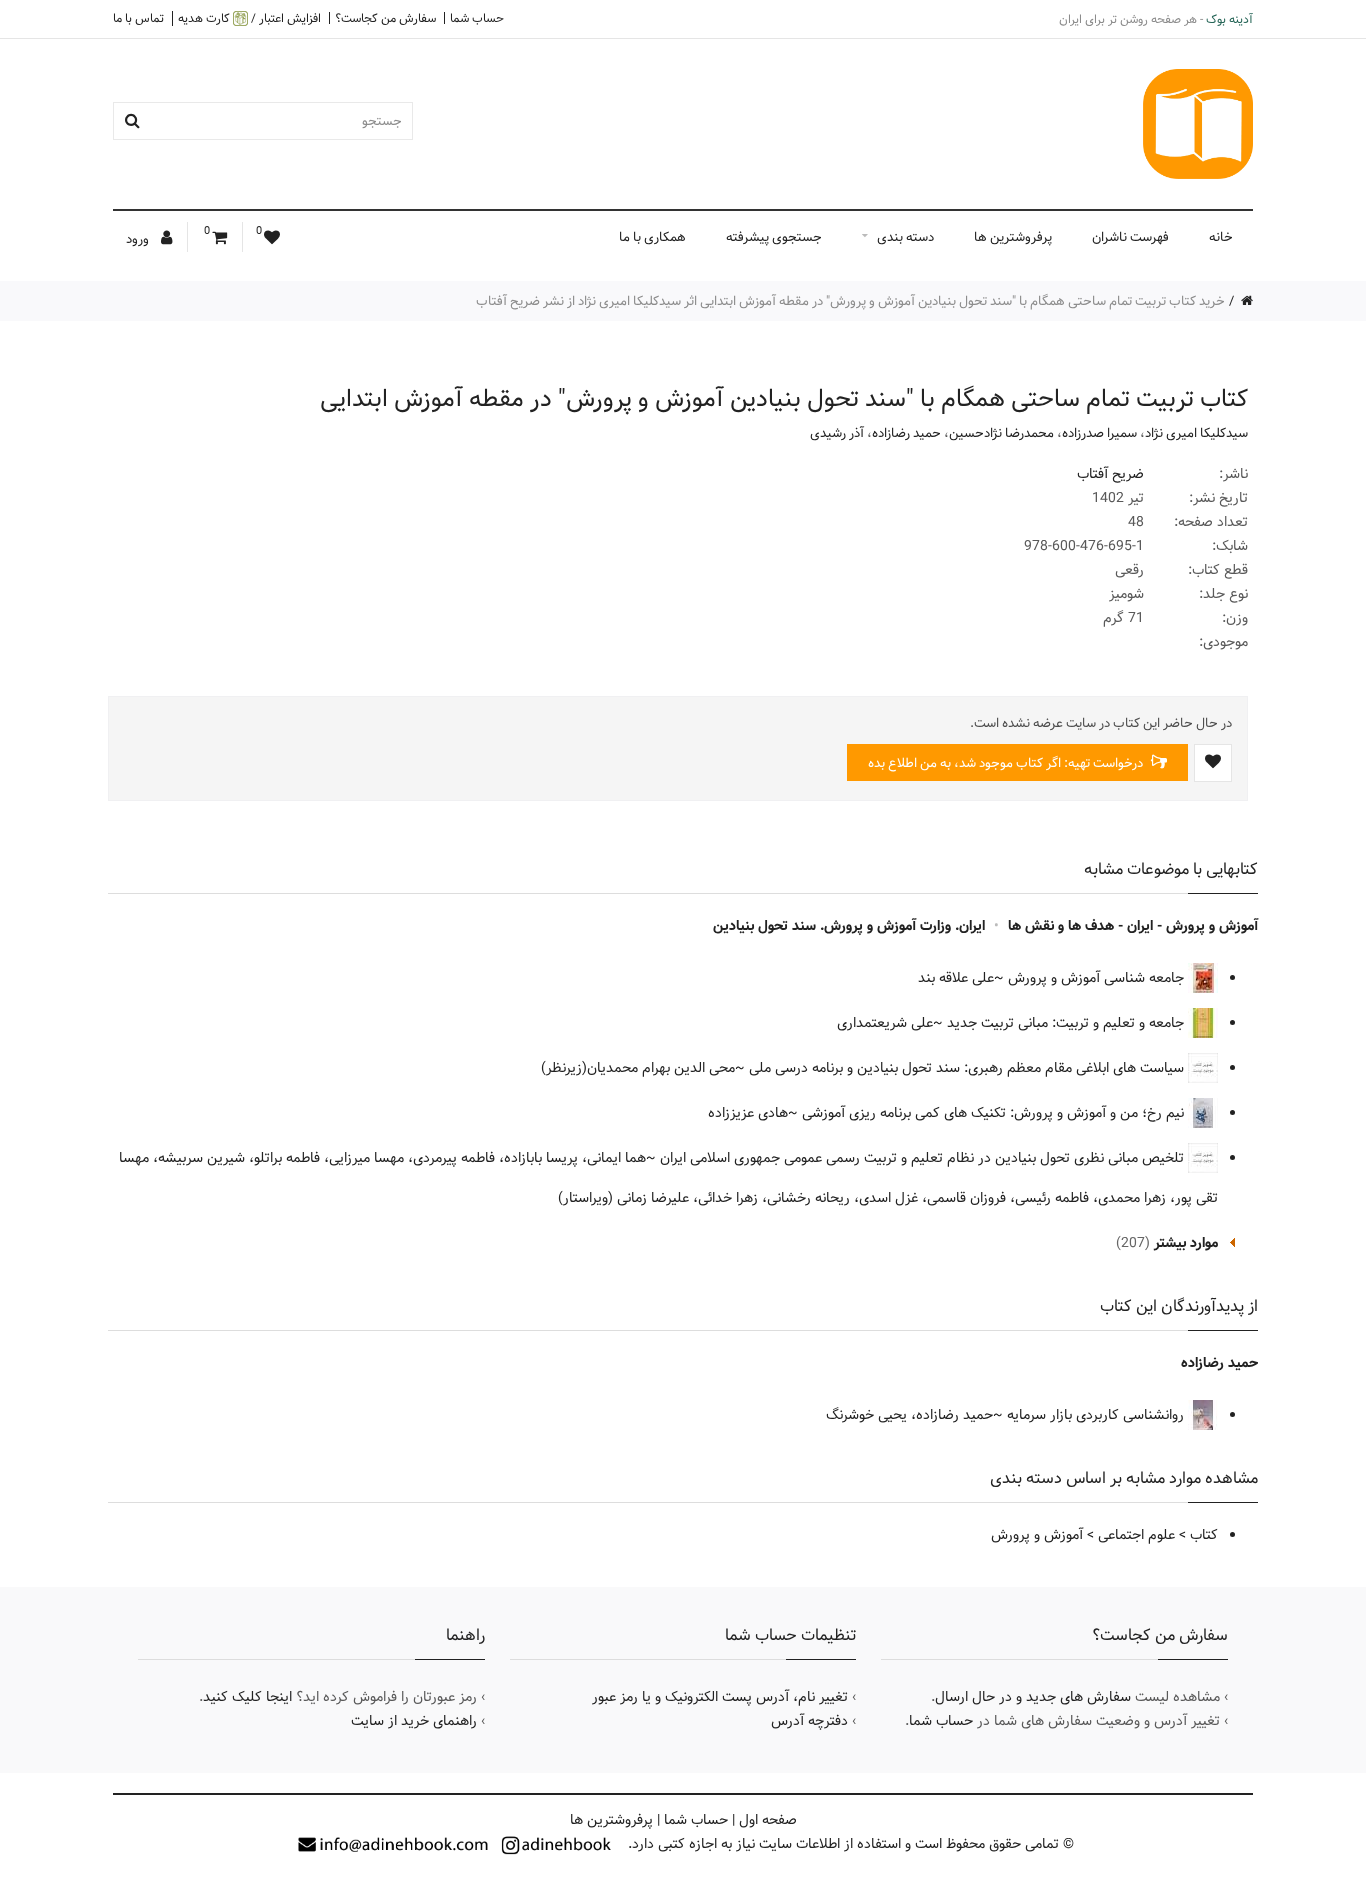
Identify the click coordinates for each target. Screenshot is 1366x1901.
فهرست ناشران (1130, 237)
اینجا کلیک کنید (247, 1697)
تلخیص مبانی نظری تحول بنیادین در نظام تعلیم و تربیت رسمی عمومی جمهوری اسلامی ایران (924, 1158)
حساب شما (477, 18)
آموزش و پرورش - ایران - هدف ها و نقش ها (1133, 926)
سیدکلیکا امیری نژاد (1196, 433)
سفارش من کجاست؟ (385, 18)
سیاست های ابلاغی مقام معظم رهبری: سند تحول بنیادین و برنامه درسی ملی (968, 1068)
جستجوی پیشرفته (774, 237)
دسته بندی (905, 237)
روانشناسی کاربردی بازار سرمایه (1097, 1415)
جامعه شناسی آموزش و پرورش (1098, 978)
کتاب (1204, 1535)
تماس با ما (138, 18)
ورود (139, 239)
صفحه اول (768, 1820)
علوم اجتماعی (1136, 1535)
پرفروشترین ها (1013, 237)
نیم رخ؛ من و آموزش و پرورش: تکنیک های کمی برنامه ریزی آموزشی (995, 1113)
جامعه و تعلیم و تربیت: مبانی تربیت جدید (1067, 1023)
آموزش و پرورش (1037, 1535)
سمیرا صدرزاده (1099, 433)
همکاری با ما (652, 237)
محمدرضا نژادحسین (1001, 433)
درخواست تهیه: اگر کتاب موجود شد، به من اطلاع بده (1007, 763)
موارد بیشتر (1186, 1243)
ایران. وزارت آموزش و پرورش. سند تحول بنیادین (849, 926)
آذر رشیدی (837, 433)
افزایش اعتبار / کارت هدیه (249, 18)
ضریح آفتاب (1110, 474)
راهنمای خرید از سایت (414, 1721)
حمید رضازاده (906, 433)
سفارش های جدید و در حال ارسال (1033, 1697)
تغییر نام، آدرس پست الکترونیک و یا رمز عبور (720, 1697)
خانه (1221, 237)
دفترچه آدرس (809, 1721)
